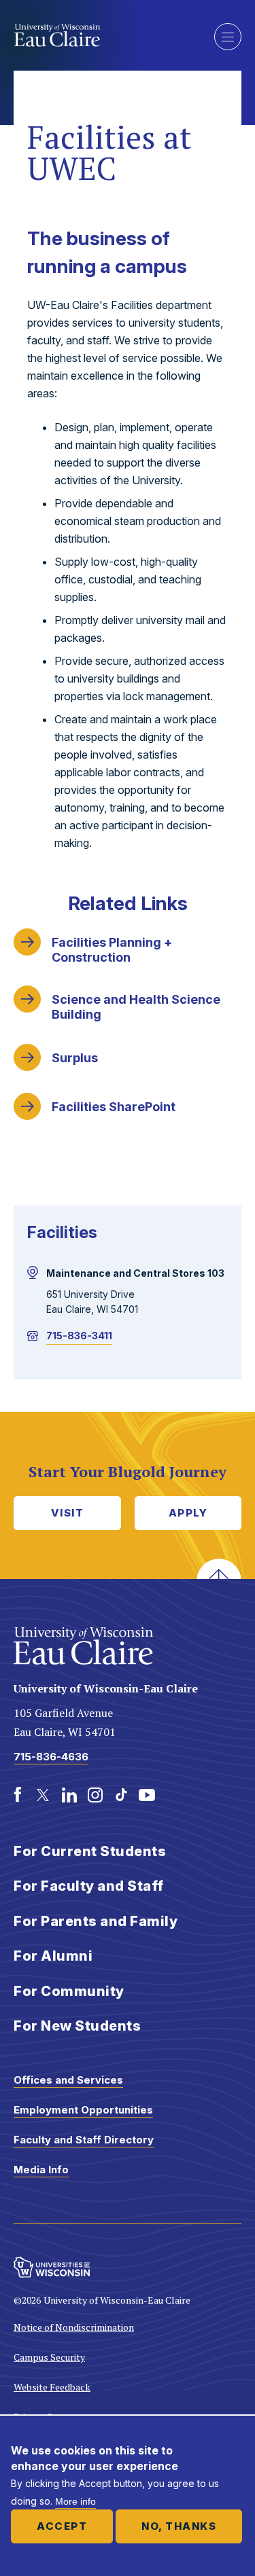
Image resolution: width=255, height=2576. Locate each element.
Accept (62, 2526)
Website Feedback (52, 2387)
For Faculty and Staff (89, 1886)
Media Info (41, 2170)
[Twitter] (44, 1795)
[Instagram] (95, 1795)
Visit (68, 1513)
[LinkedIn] (69, 1795)
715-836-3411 (79, 1336)
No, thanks (179, 2526)
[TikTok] (121, 1795)
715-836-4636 (51, 1757)
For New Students (77, 2026)
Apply (188, 1513)
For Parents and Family (96, 1921)
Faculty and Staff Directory (84, 2140)
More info (75, 2501)
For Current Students (90, 1851)
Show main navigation (228, 37)
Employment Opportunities (83, 2110)
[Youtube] (147, 1795)
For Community (69, 1991)
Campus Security (49, 2357)
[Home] (104, 35)
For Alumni (53, 1956)
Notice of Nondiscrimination (74, 2327)
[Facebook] (18, 1795)
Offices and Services (68, 2080)
